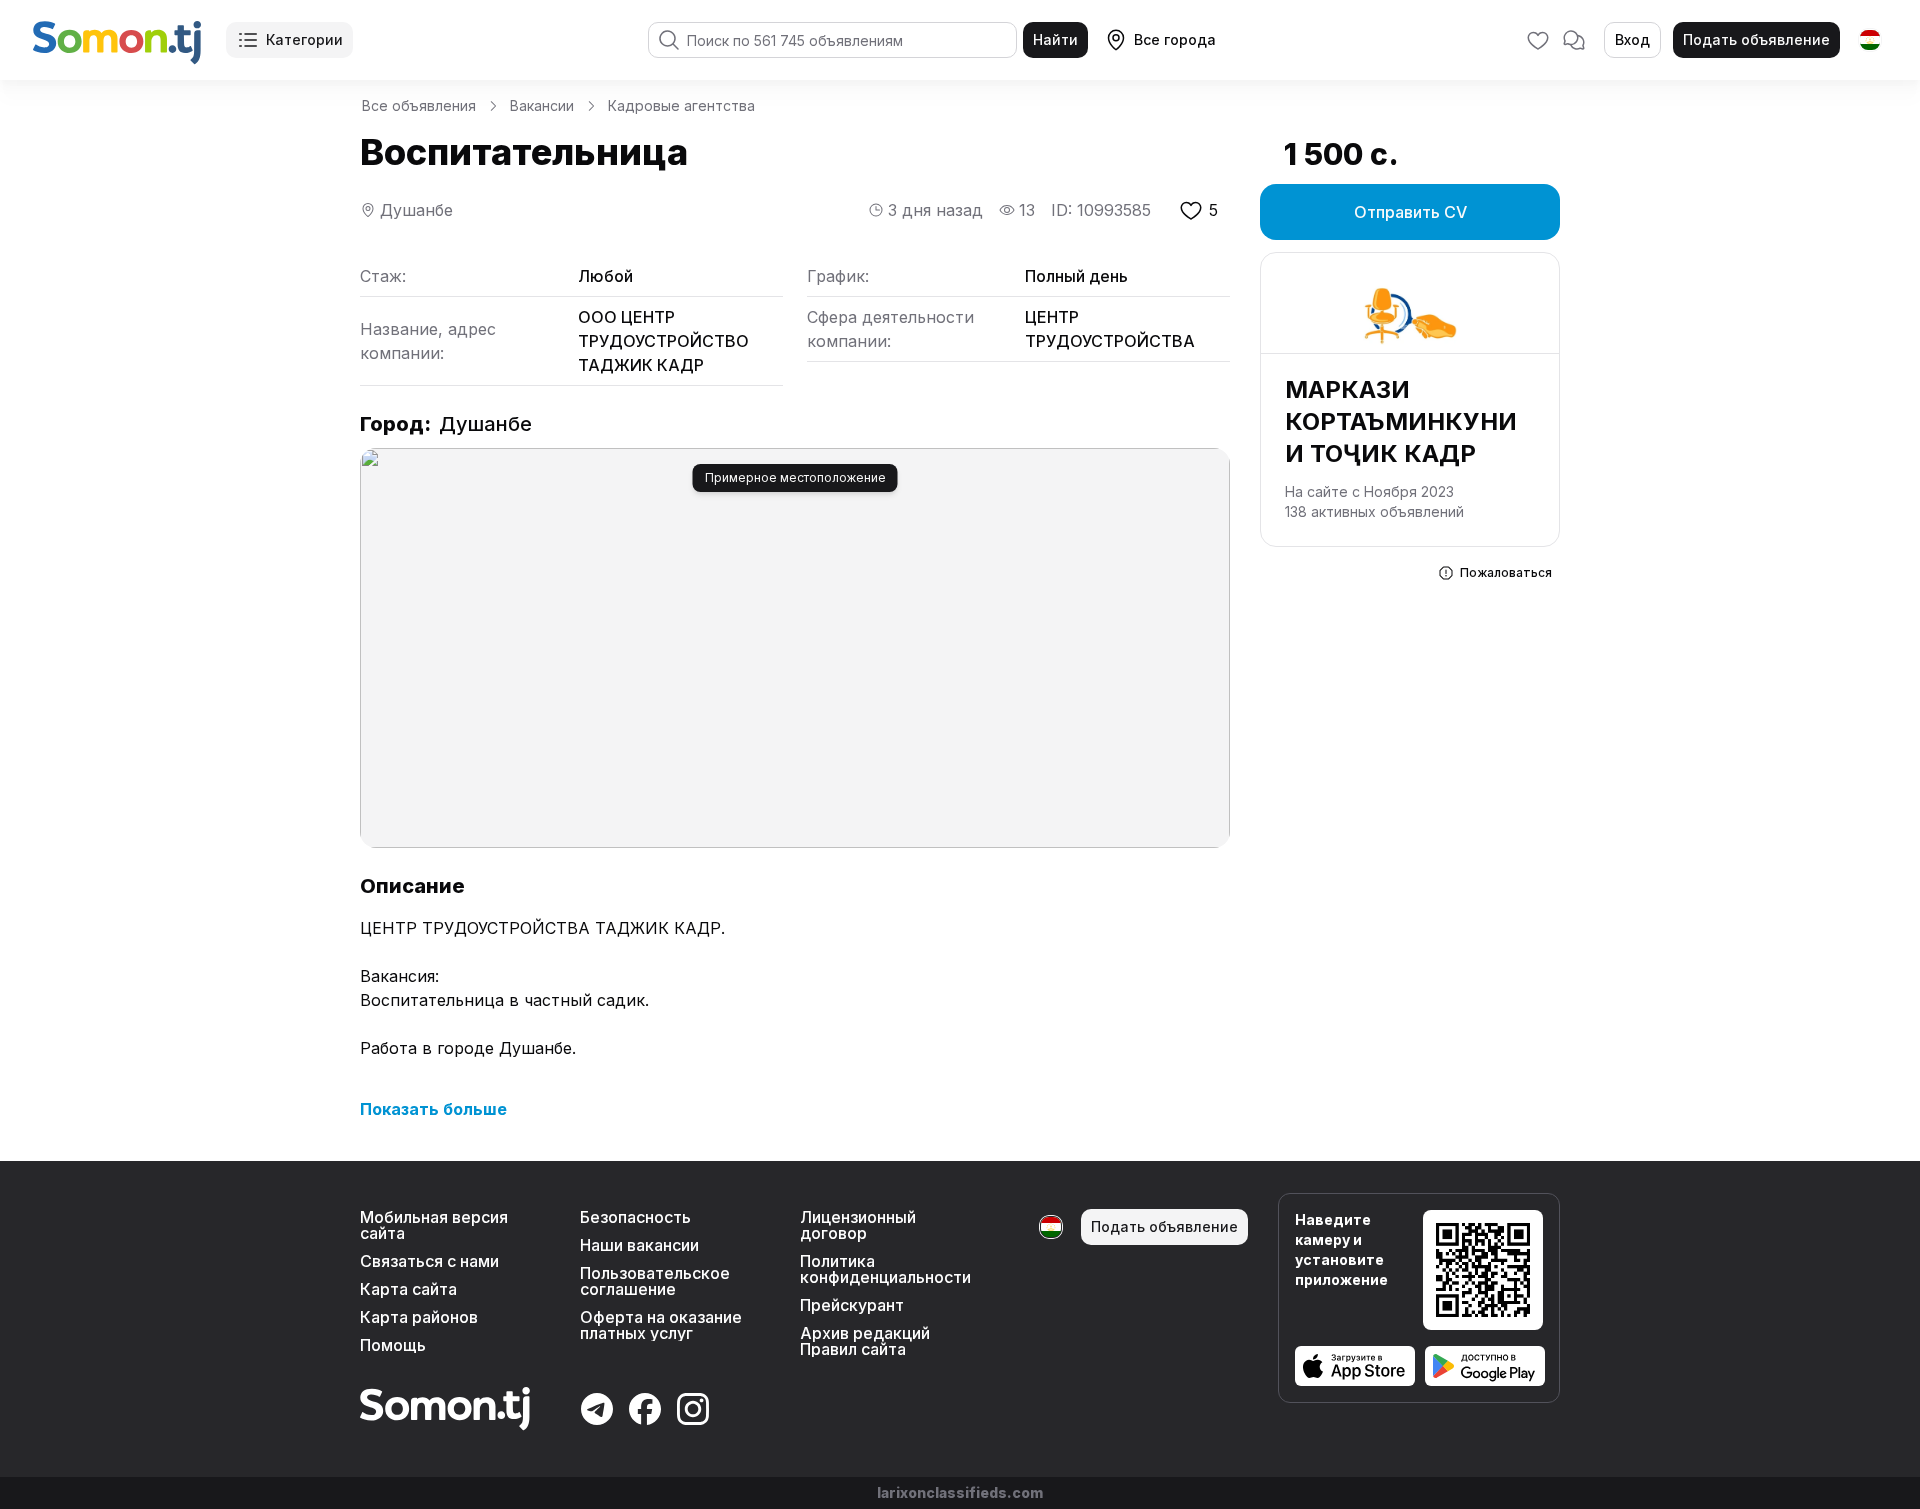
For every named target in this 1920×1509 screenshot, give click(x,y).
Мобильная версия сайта (434, 1225)
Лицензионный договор (858, 1225)
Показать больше (433, 1109)
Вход (1632, 39)
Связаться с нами (429, 1261)
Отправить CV (1410, 212)
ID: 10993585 (1101, 210)
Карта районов (419, 1317)
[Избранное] (1538, 40)
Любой (605, 276)
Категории (304, 39)
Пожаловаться (1506, 572)
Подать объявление (1756, 39)
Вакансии (542, 105)
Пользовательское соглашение (655, 1281)
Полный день (1076, 276)
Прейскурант (852, 1305)
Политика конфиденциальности (885, 1269)
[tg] (1870, 40)
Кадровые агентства (681, 105)
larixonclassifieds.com (960, 1492)
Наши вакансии (639, 1245)
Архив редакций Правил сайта (865, 1341)
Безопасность (635, 1217)
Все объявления (419, 105)
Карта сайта (408, 1289)
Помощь (393, 1345)
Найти (1055, 39)
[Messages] (1574, 40)
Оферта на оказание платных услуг (661, 1325)
